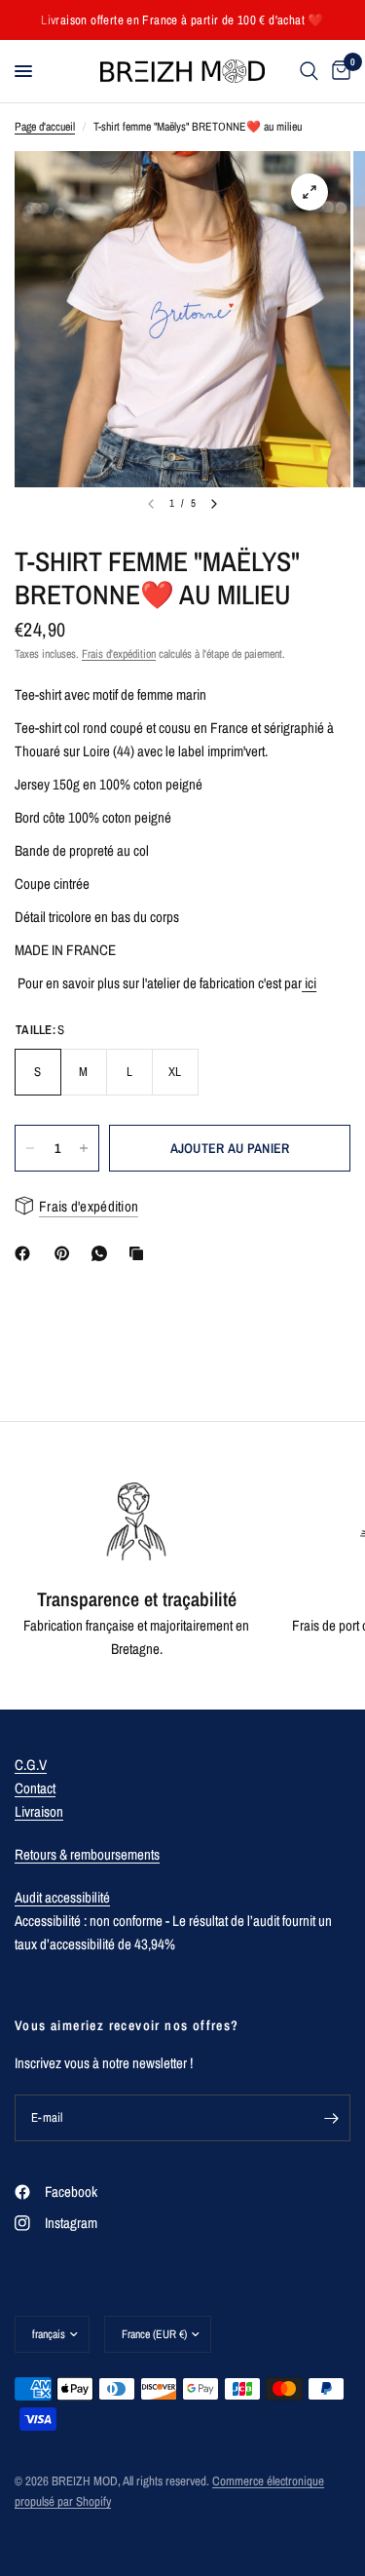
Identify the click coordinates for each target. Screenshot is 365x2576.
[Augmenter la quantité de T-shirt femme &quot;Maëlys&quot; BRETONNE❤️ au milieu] (84, 1148)
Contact (35, 1788)
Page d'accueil (45, 127)
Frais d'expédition (119, 654)
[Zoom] (310, 192)
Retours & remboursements (87, 1854)
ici (310, 983)
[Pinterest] (66, 1253)
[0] (338, 71)
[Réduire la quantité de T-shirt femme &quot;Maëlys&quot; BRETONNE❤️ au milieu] (30, 1148)
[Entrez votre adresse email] (331, 2118)
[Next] (214, 504)
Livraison (39, 1811)
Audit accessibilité (62, 1897)
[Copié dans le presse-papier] (140, 1253)
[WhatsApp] (103, 1253)
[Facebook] (26, 1253)
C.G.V (31, 1765)
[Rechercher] (309, 71)
